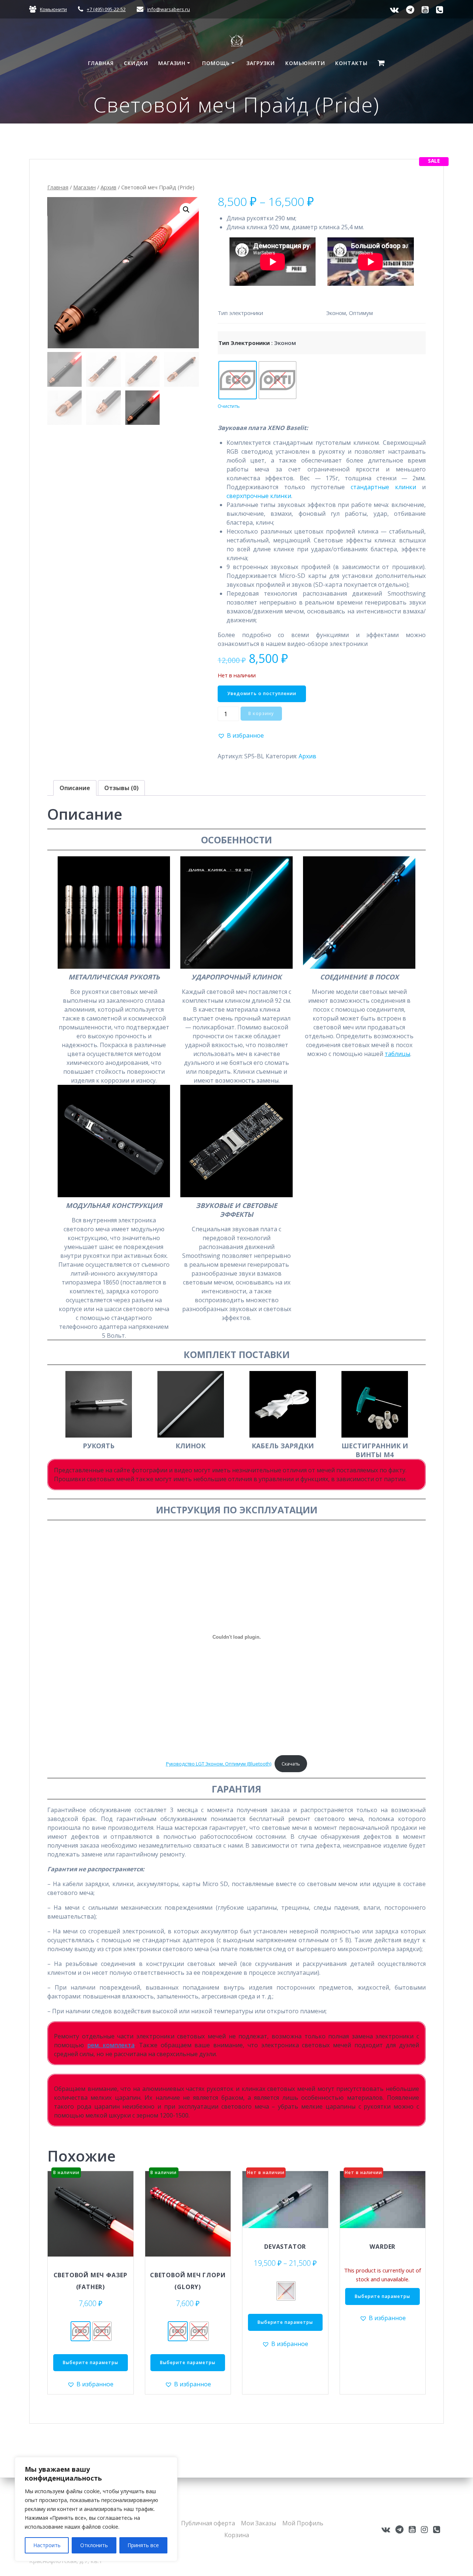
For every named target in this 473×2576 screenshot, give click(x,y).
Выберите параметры (91, 2362)
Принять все (143, 2545)
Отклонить (94, 2545)
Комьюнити (53, 9)
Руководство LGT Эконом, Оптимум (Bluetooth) (219, 1764)
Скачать (291, 1764)
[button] (186, 210)
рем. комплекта (111, 2045)
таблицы (397, 1054)
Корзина (237, 2535)
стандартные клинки (383, 487)
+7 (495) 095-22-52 (106, 9)
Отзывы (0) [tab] (121, 788)
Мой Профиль (303, 2523)
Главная (101, 63)
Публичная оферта (208, 2523)
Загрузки (261, 63)
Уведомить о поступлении (262, 693)
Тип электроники (244, 343)
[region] (96, 2509)
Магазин (172, 63)
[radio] (238, 380)
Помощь (216, 63)
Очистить (229, 406)
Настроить (47, 2545)
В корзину (261, 713)
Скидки (136, 63)
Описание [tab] (75, 788)
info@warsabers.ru (169, 9)
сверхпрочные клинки (259, 496)
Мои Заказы (258, 2523)
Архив (108, 187)
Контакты (351, 63)
